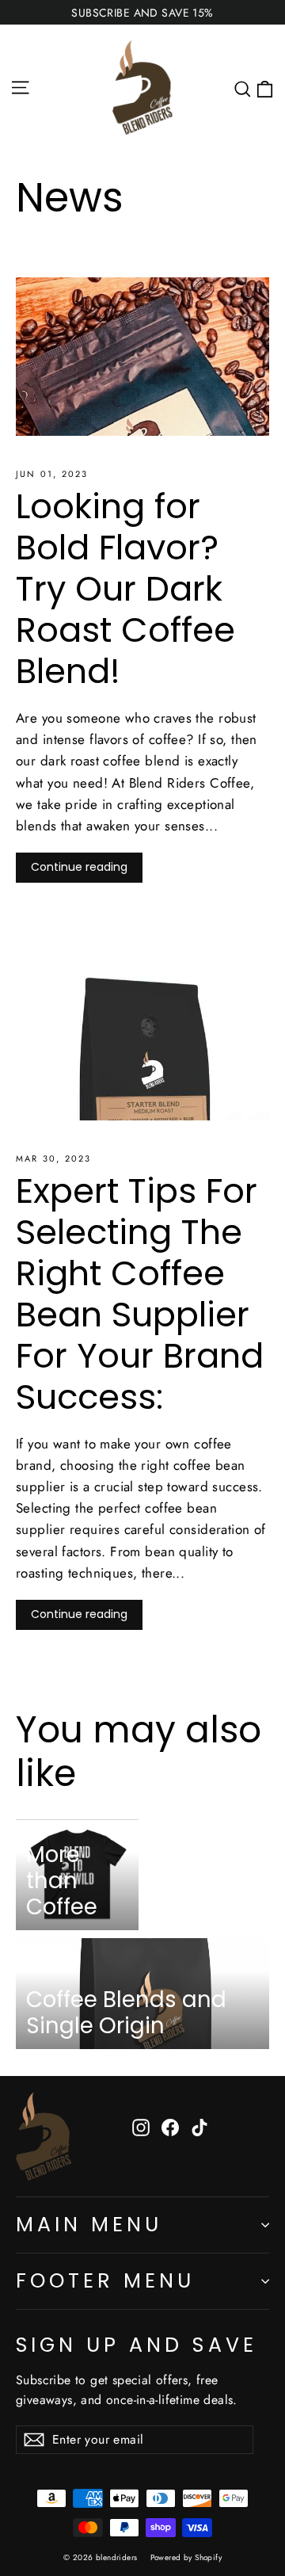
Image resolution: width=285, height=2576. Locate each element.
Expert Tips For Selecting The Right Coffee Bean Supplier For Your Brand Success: (140, 1294)
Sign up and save (137, 2344)
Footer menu (105, 2281)
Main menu (89, 2225)
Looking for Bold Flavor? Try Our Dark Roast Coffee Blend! (125, 588)
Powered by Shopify (186, 2557)
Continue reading (79, 867)
